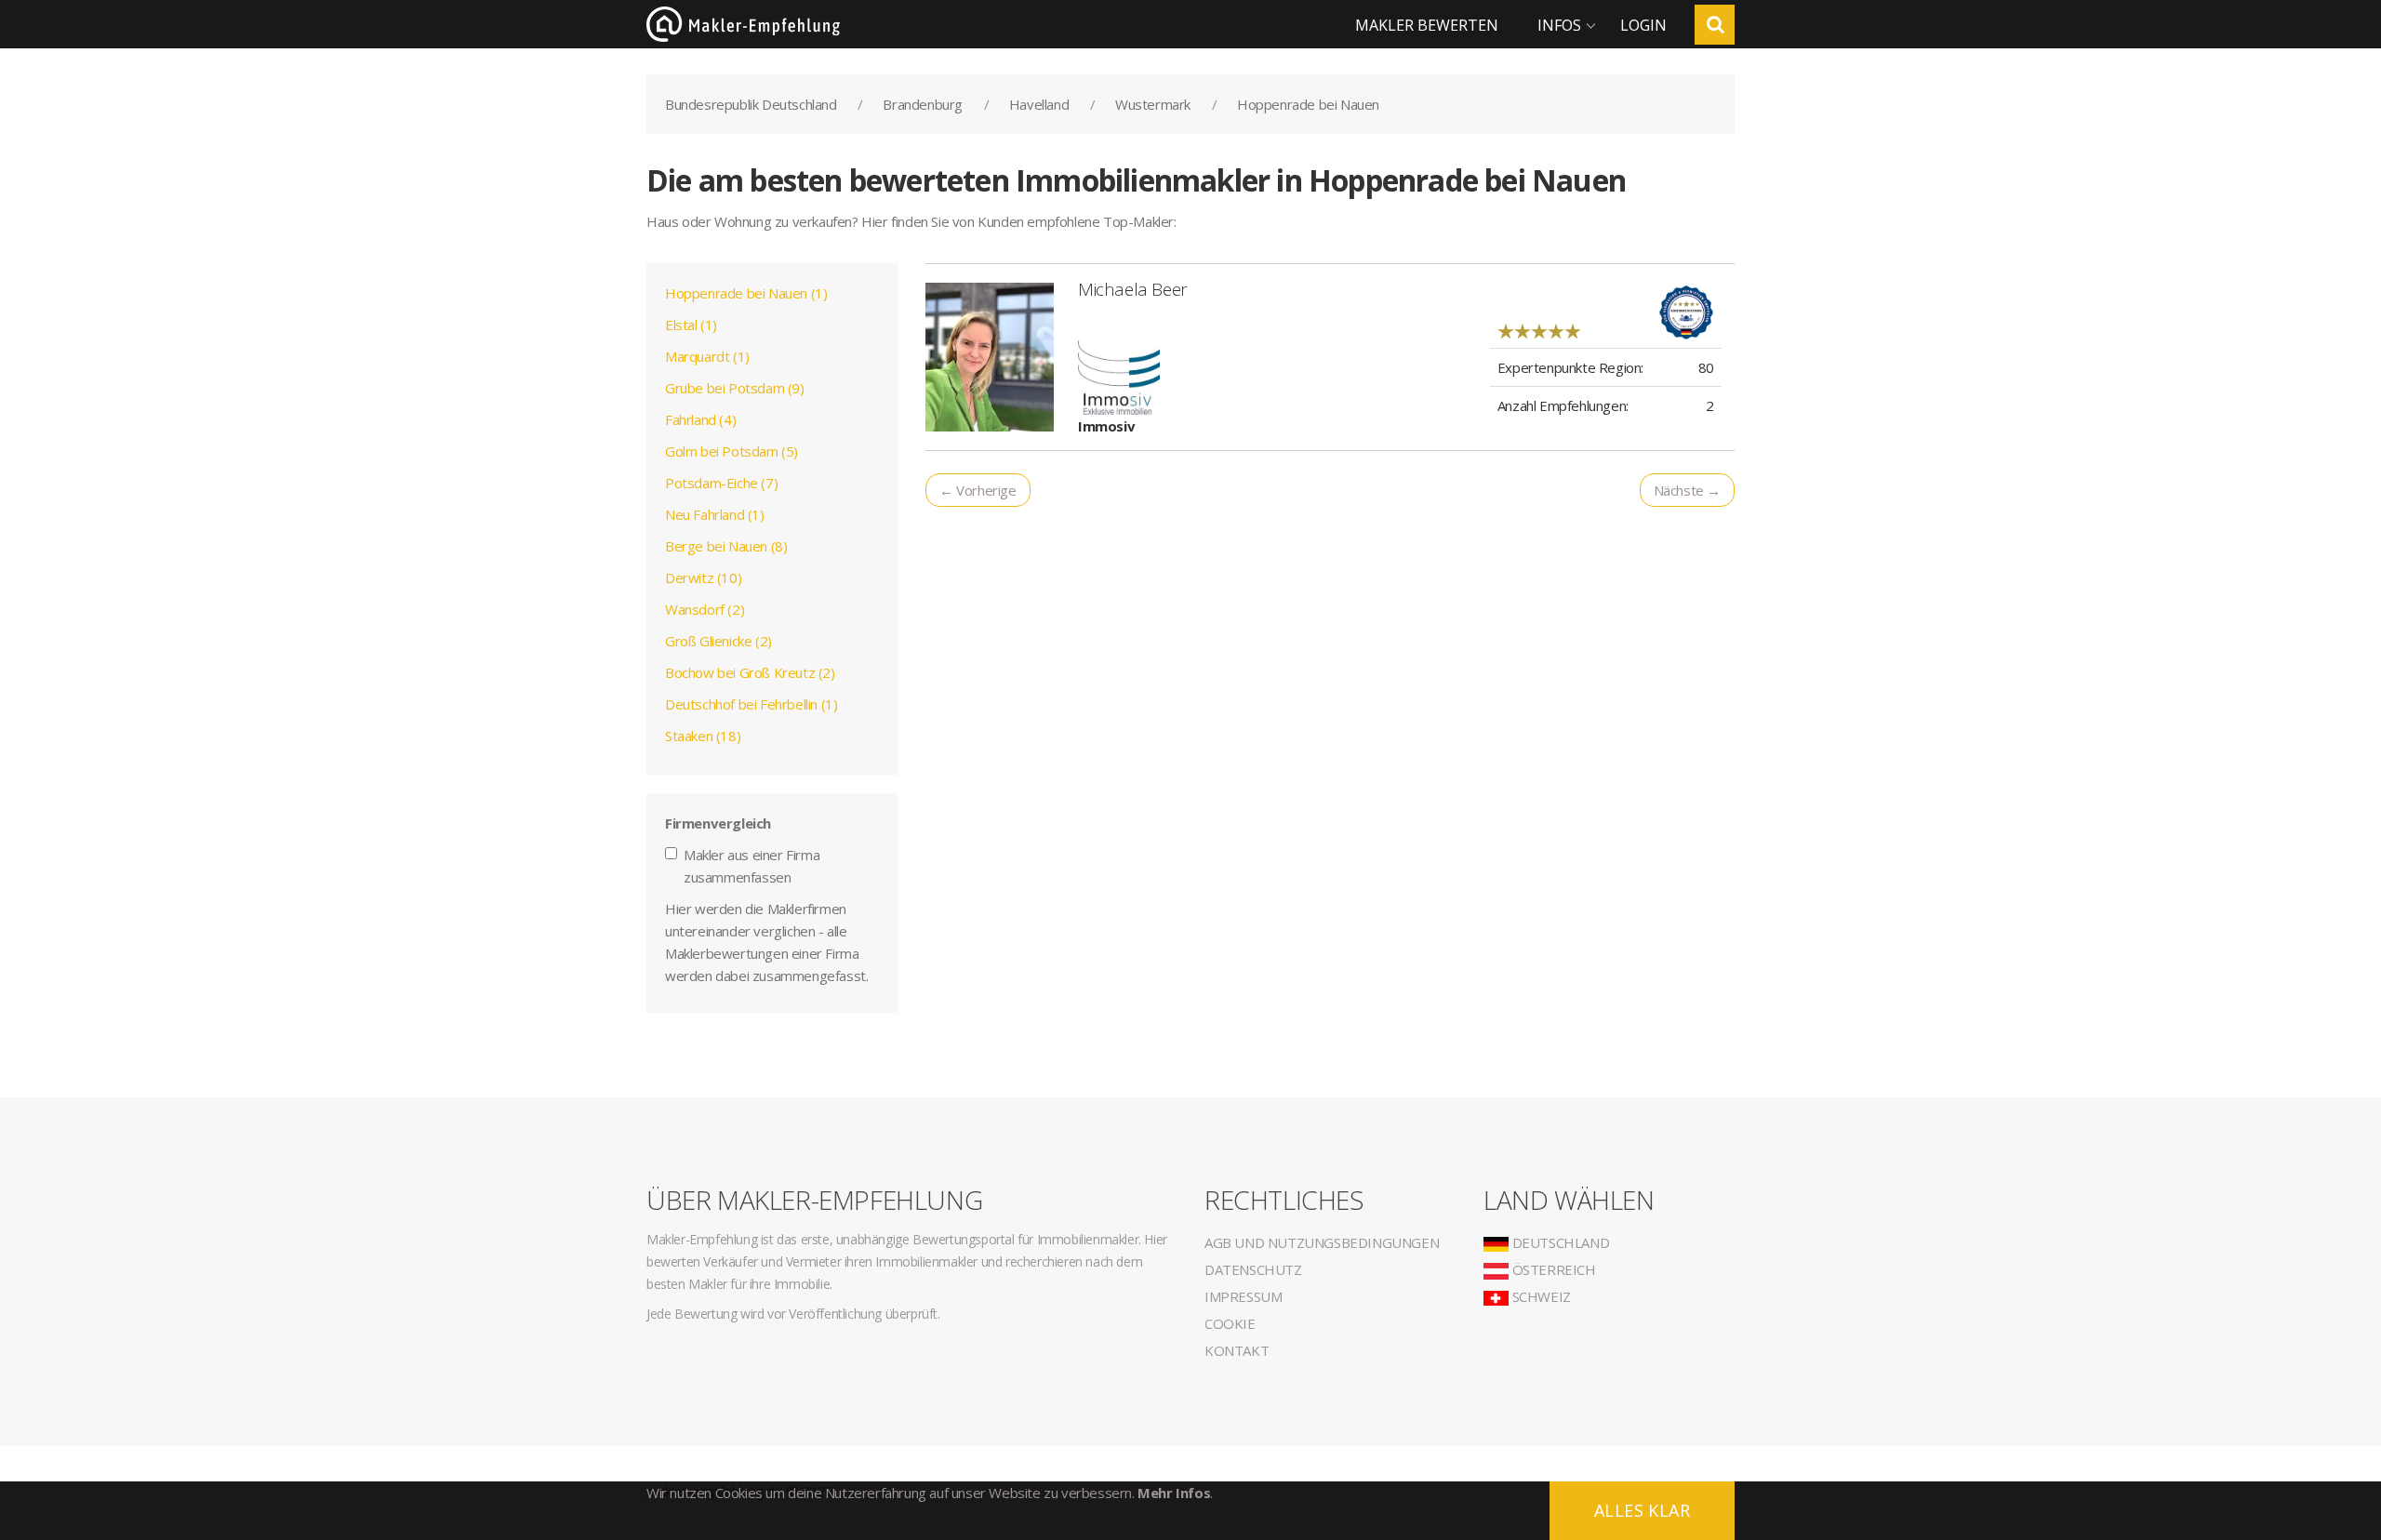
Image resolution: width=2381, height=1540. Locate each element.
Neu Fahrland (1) (715, 514)
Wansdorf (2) (705, 609)
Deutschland (1559, 1242)
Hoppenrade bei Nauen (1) (746, 293)
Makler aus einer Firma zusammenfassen (752, 866)
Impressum (1243, 1296)
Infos (1559, 25)
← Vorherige (978, 490)
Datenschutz (1253, 1269)
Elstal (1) (691, 325)
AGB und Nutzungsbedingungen (1322, 1242)
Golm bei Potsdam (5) (732, 451)
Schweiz (1540, 1296)
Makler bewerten (1427, 25)
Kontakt (1237, 1350)
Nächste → (1687, 490)
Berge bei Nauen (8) (726, 546)
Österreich (1552, 1269)
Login (1643, 25)
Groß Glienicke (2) (718, 641)
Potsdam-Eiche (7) (721, 483)
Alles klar (1642, 1510)
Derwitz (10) (703, 577)
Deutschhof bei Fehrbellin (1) (751, 704)
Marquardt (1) (707, 356)
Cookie (1230, 1323)
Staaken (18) (703, 736)
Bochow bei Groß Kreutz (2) (750, 672)
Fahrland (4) (700, 419)
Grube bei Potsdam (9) (735, 388)
